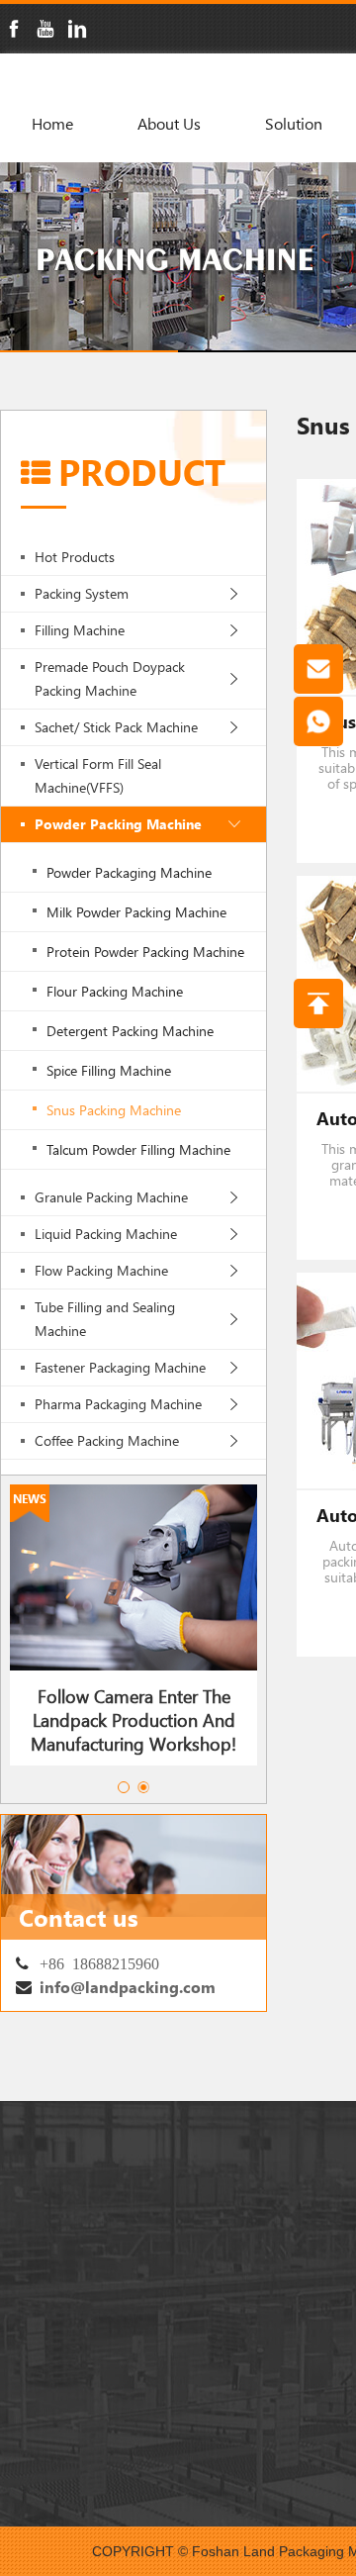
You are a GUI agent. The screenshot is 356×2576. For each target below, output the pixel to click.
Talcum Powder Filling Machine (138, 1149)
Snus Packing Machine (114, 1110)
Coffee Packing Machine (107, 1440)
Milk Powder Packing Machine (136, 912)
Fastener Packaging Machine (120, 1367)
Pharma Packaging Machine (118, 1404)
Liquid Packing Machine (106, 1234)
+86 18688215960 (99, 1962)
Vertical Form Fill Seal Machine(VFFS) (98, 775)
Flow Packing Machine (101, 1270)
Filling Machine (80, 630)
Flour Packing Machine (115, 991)
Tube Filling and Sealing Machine (105, 1319)
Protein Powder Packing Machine (145, 952)
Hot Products (75, 557)
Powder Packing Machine (118, 824)
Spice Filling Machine (109, 1070)
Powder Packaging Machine (129, 872)
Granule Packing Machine (111, 1197)
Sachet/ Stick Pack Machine (116, 727)
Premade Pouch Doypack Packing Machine (110, 678)
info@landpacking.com (128, 1987)
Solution (294, 123)
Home (52, 123)
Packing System (82, 593)
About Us (169, 123)
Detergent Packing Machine (130, 1031)
